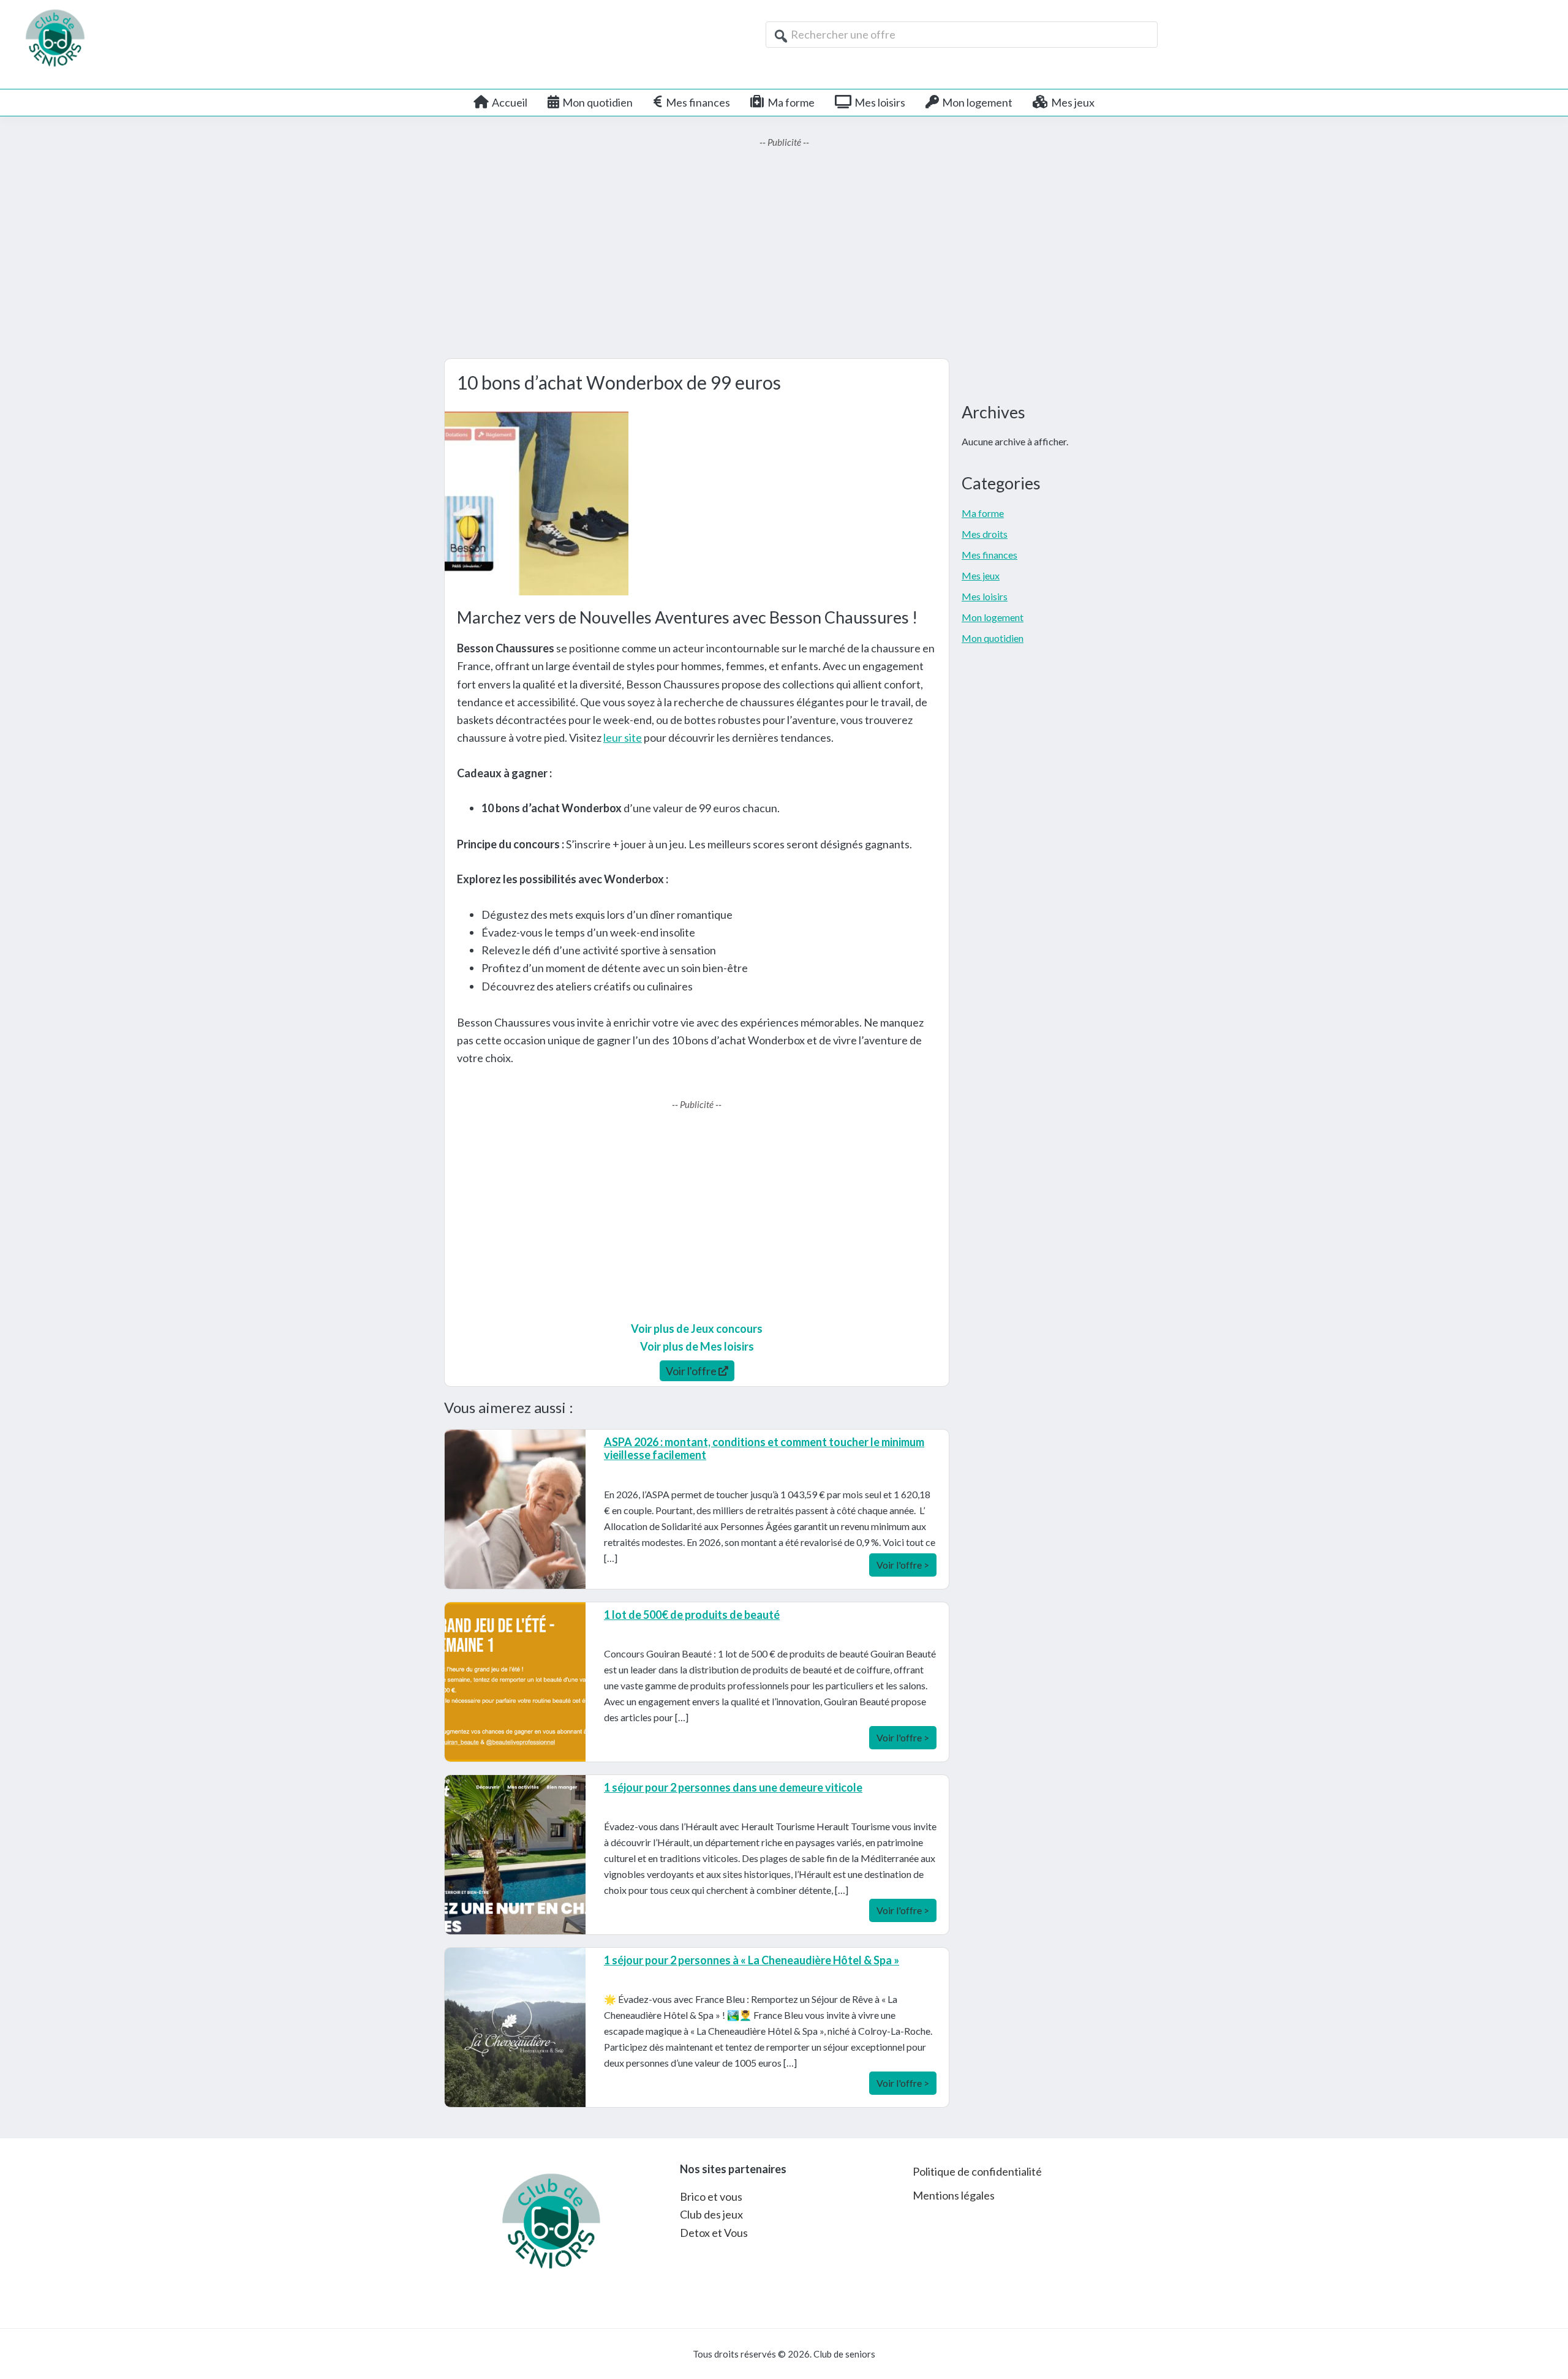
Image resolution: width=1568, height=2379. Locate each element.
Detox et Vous (714, 2233)
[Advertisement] (784, 254)
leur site (623, 737)
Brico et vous (711, 2196)
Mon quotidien (993, 638)
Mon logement (993, 617)
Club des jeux (711, 2214)
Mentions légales (954, 2195)
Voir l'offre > (903, 1565)
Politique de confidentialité (977, 2171)
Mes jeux (981, 575)
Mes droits (985, 534)
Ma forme (983, 513)
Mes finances (989, 555)
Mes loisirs (985, 596)
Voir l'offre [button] (692, 1371)
